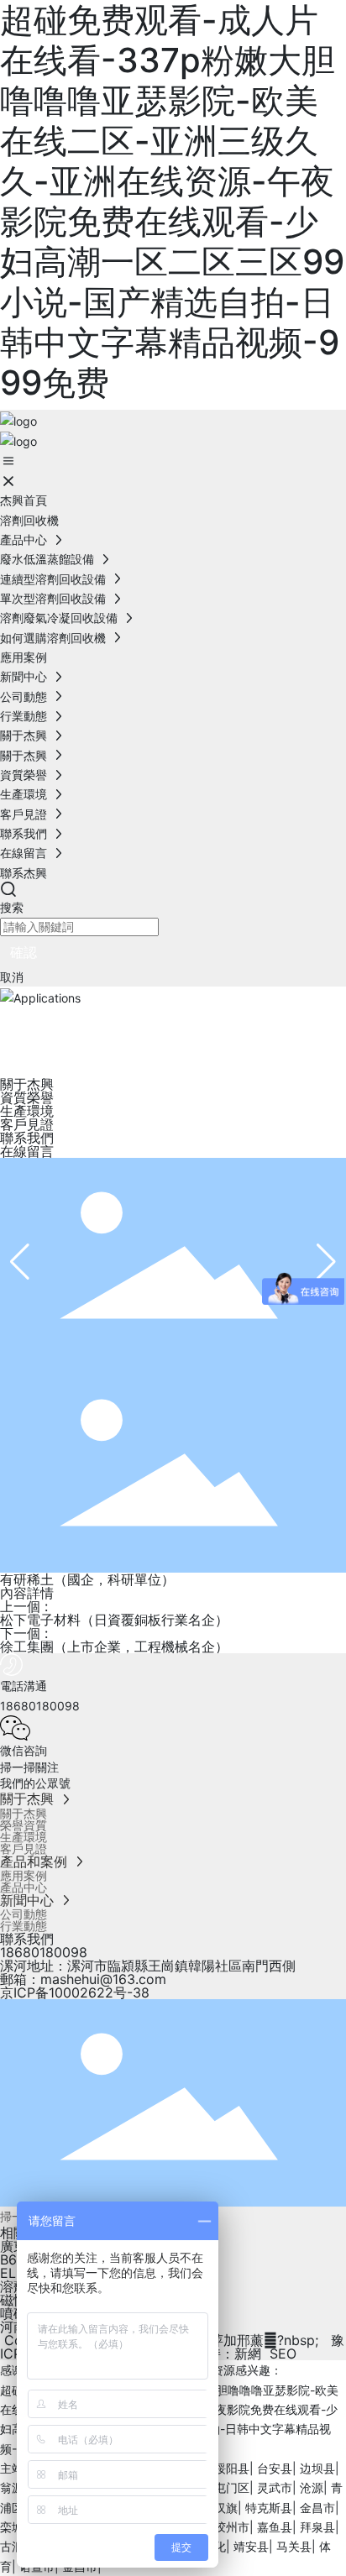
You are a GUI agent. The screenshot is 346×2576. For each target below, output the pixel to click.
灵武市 (275, 2487)
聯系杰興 (24, 873)
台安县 (275, 2468)
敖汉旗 (220, 2508)
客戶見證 (25, 814)
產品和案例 (36, 1861)
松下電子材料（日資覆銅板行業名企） (114, 1620)
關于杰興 (25, 735)
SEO (283, 2353)
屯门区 (232, 2487)
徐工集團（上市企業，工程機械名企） (114, 1647)
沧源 (312, 2487)
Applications (100, 1027)
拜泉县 (317, 2527)
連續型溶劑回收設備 (55, 579)
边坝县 (317, 2468)
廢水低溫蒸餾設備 (49, 559)
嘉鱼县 (275, 2527)
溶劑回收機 (29, 520)
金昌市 (317, 2508)
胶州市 (232, 2527)
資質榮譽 (25, 775)
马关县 (294, 2546)
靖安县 (251, 2546)
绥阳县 (232, 2468)
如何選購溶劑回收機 (55, 638)
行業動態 (25, 716)
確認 (24, 952)
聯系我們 (25, 833)
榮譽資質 (24, 1825)
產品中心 (25, 539)
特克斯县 (269, 2508)
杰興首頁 (24, 500)
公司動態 (25, 696)
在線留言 (25, 853)
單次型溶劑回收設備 (55, 598)
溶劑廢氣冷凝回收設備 (60, 618)
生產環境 (25, 794)
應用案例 (24, 657)
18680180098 (44, 1952)
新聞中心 (25, 676)
